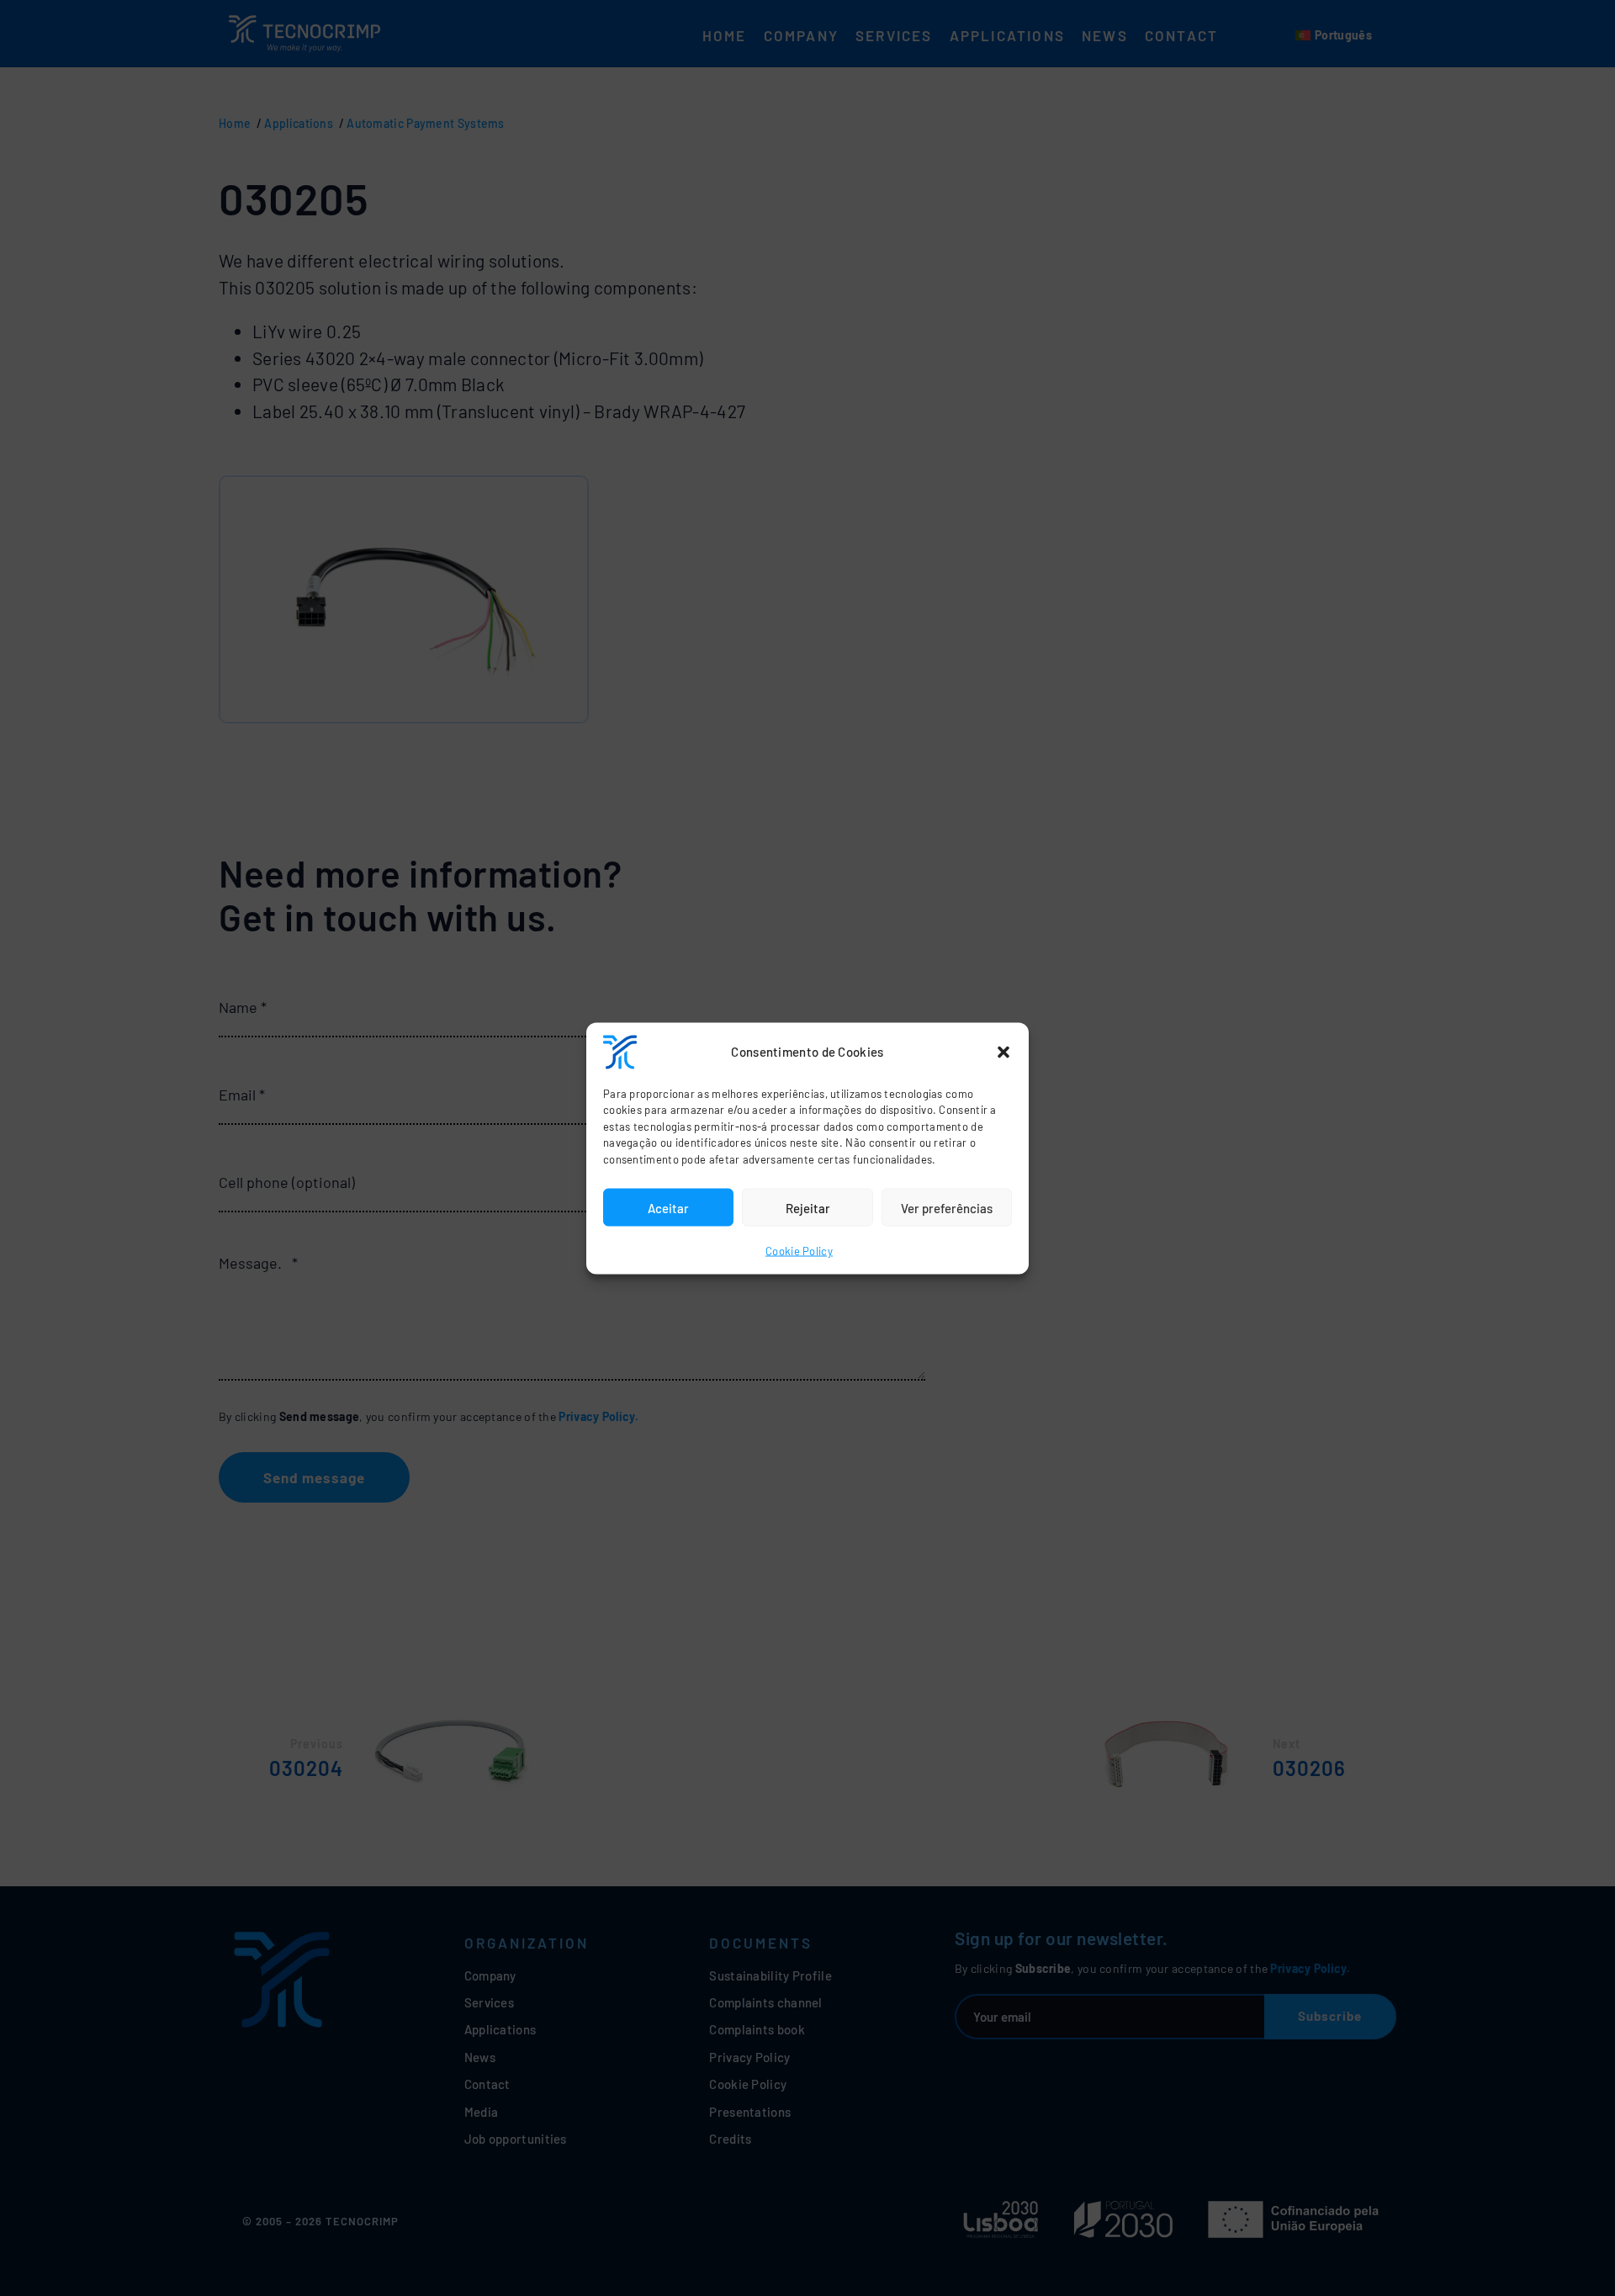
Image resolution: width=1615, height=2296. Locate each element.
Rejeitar (808, 1207)
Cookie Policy (799, 1251)
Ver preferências (947, 1207)
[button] (1003, 1052)
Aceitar (668, 1207)
